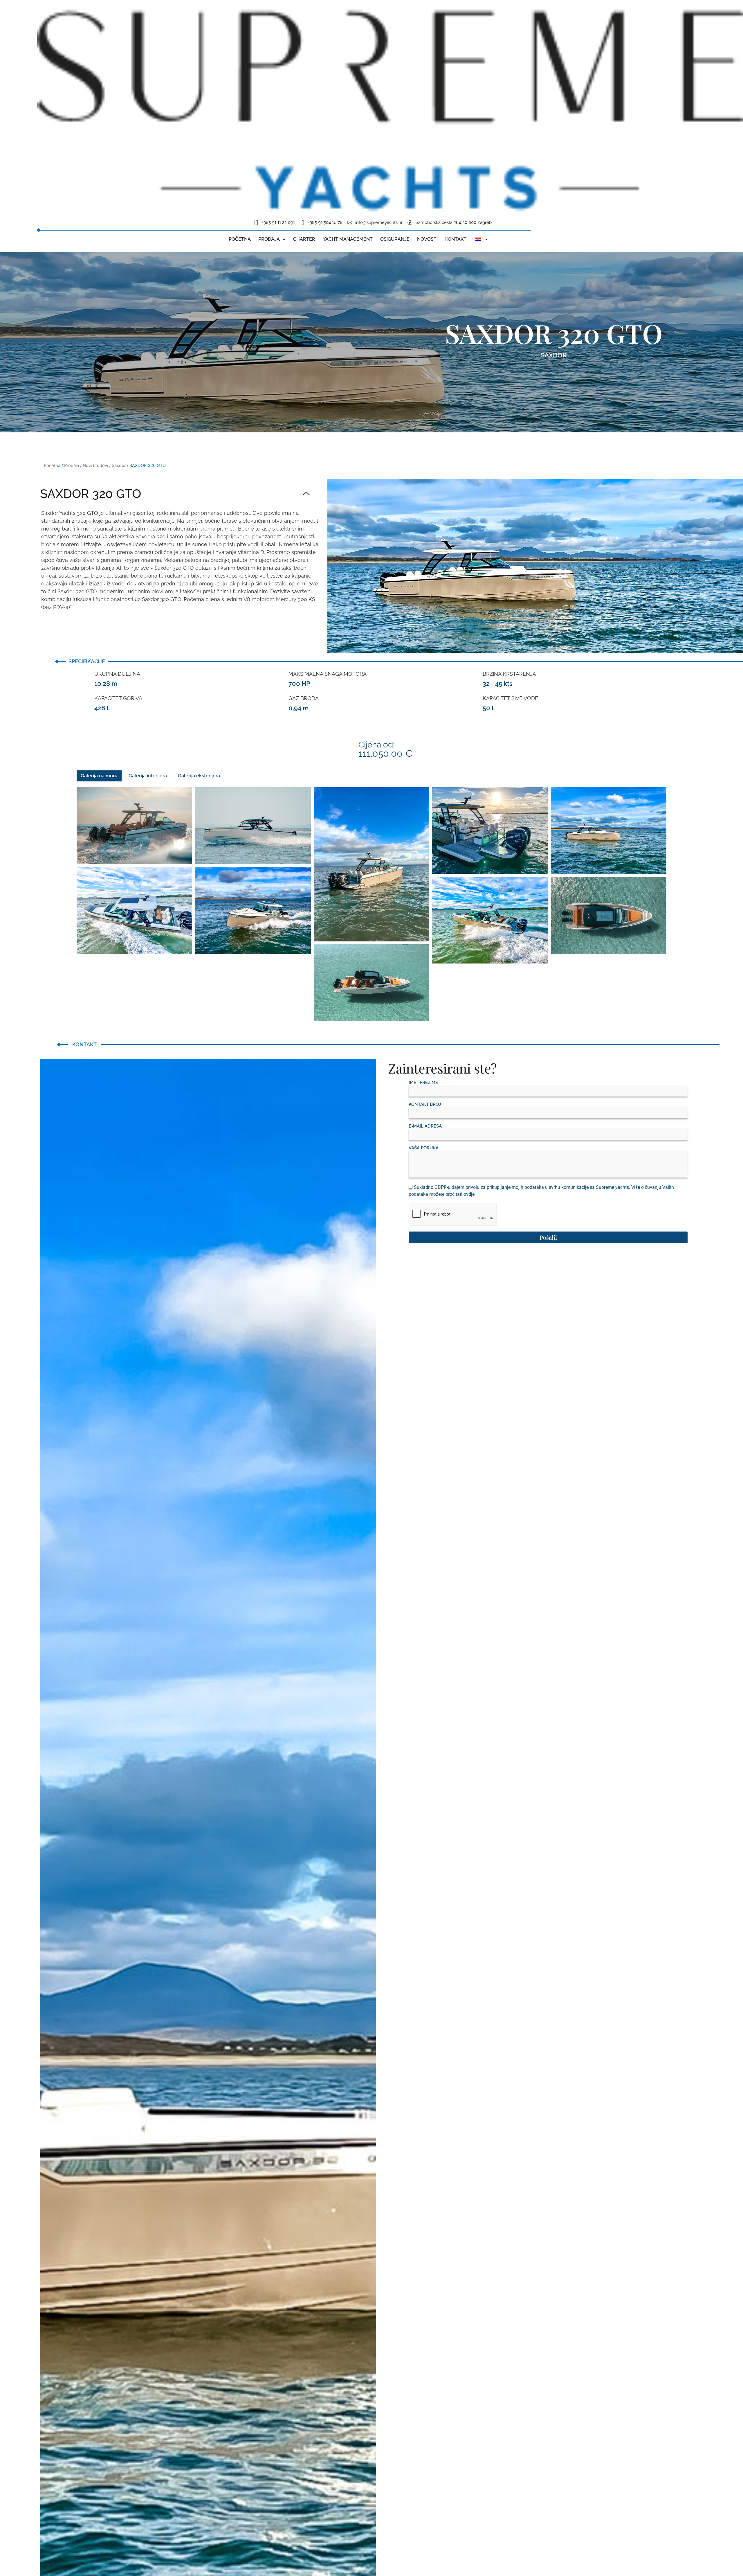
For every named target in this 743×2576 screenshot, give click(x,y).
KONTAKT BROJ (425, 1104)
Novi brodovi (95, 465)
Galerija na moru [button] (99, 776)
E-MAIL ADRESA (425, 1126)
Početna (240, 239)
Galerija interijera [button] (148, 776)
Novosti (427, 239)
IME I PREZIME (423, 1083)
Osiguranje (395, 239)
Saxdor (554, 355)
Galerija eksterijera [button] (199, 776)
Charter (304, 239)
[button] (175, 494)
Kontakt (456, 239)
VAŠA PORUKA (424, 1148)
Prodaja (269, 239)
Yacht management (348, 239)
